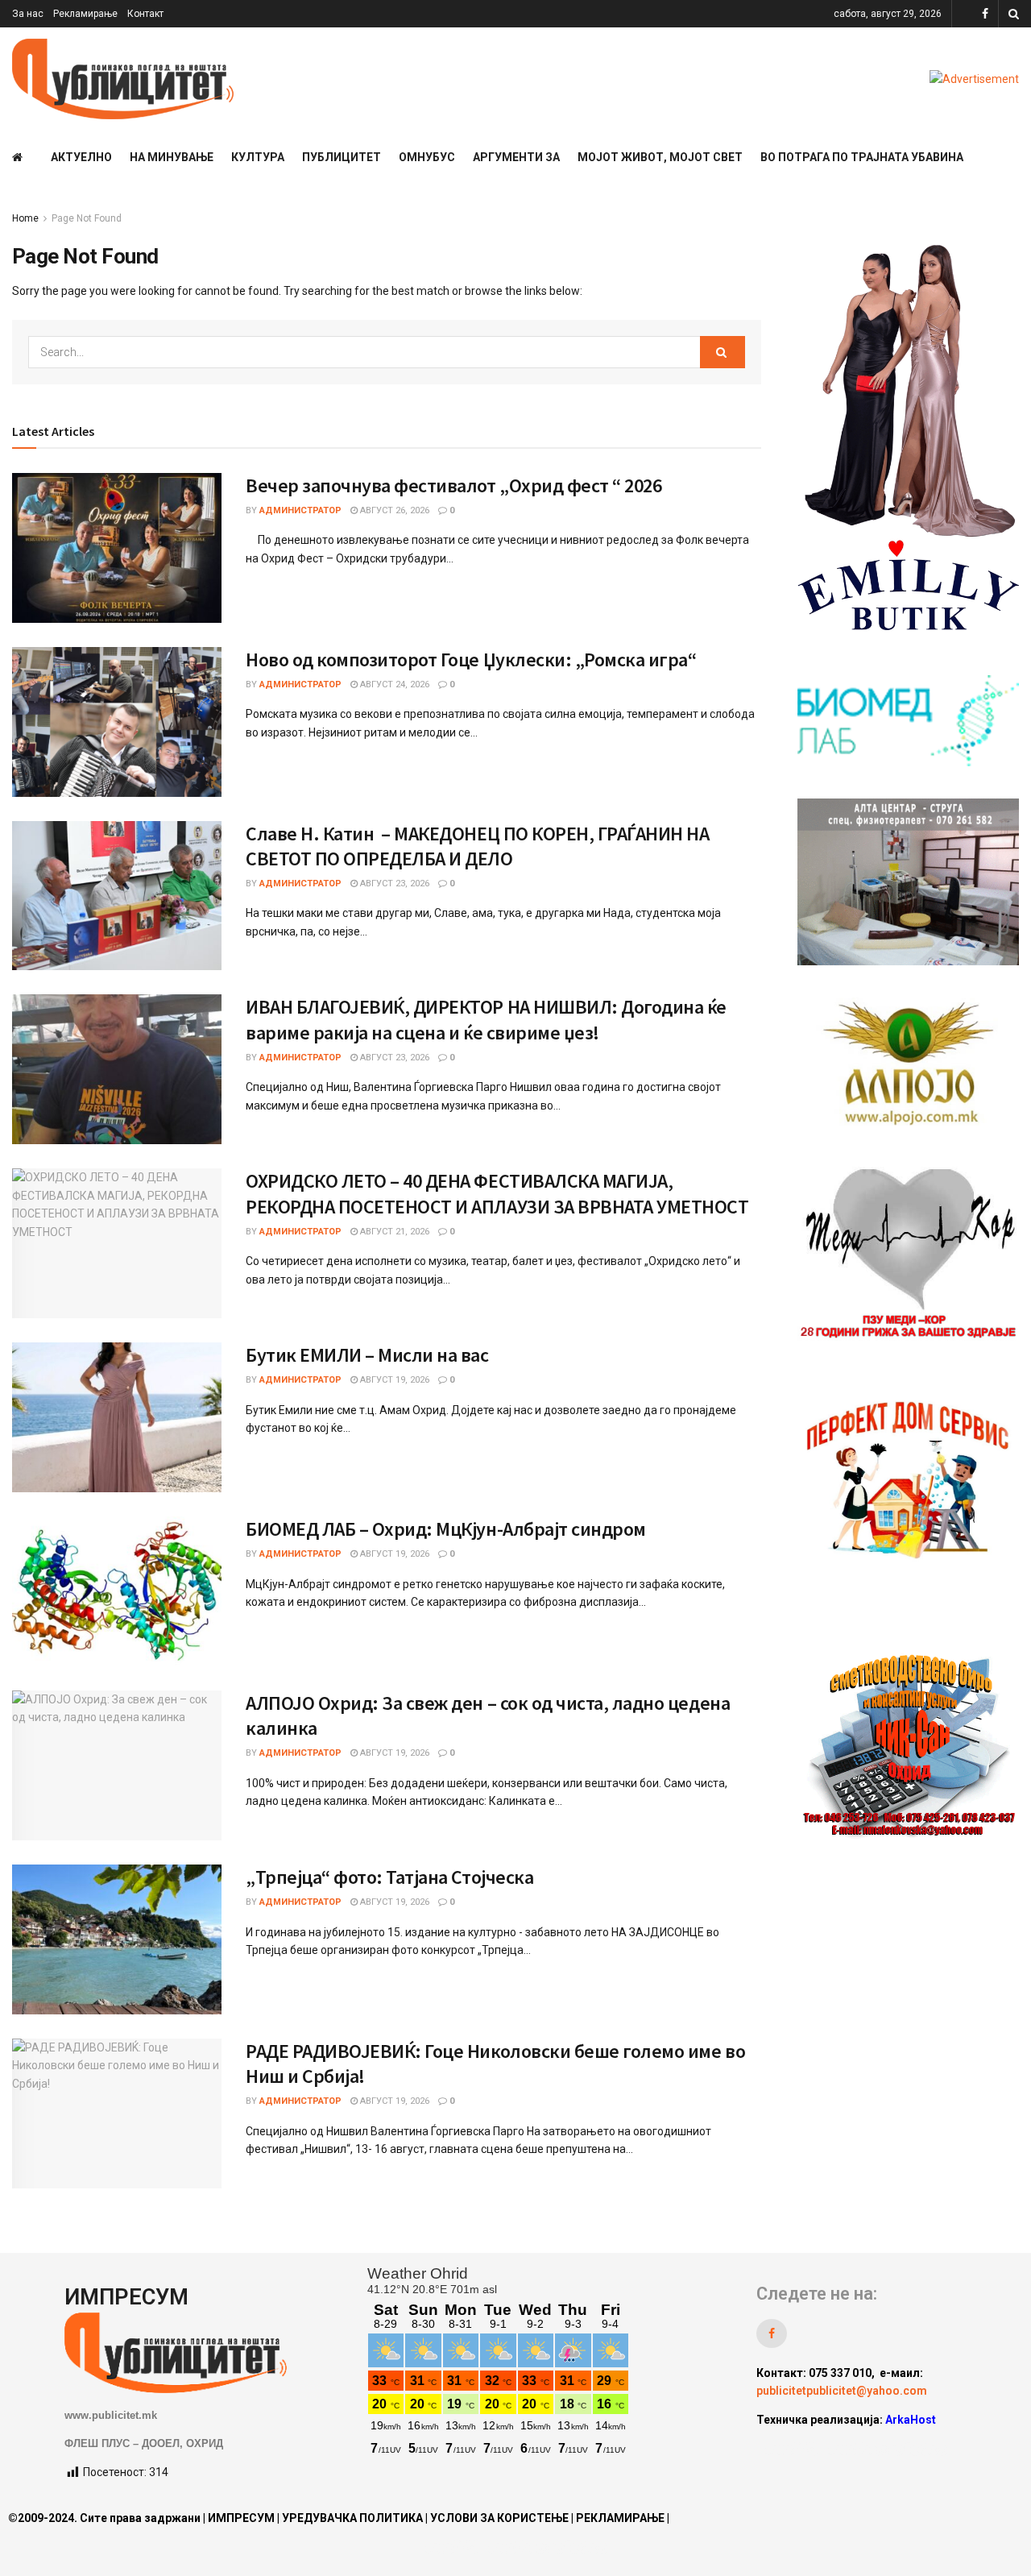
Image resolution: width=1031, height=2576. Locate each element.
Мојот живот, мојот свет (660, 157)
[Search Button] (1014, 14)
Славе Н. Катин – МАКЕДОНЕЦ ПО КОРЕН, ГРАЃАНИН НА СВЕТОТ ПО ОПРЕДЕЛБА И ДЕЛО (477, 846)
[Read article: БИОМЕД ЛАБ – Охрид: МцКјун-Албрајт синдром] (117, 1591)
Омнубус (427, 157)
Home (25, 218)
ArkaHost (911, 2420)
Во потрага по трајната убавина (862, 157)
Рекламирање (85, 14)
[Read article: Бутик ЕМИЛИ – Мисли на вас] (117, 1417)
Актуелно (81, 157)
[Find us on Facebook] (985, 14)
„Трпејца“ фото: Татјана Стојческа (389, 1877)
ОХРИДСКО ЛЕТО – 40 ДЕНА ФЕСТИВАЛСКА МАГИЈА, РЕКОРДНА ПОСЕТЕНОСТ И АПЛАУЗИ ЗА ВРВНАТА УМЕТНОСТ (497, 1193)
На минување (172, 157)
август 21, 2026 (393, 1232)
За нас (28, 14)
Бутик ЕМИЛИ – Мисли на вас (367, 1355)
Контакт (145, 14)
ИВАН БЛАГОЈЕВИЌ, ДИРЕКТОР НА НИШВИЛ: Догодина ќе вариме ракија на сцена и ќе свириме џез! (486, 1019)
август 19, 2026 (393, 1380)
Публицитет (342, 157)
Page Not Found (87, 218)
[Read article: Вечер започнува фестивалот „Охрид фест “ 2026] (117, 548)
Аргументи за (516, 157)
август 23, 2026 (393, 884)
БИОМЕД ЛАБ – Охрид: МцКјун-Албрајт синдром (446, 1529)
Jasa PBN (791, 2449)
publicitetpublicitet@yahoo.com (842, 2391)
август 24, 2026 (393, 684)
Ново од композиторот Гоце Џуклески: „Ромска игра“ (471, 660)
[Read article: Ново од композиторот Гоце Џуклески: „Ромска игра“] (117, 722)
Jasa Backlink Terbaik (887, 2449)
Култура (258, 157)
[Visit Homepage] (123, 79)
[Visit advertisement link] (974, 79)
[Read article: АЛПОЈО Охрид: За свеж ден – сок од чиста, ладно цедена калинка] (117, 1765)
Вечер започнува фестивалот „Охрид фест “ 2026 (453, 485)
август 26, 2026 (393, 510)
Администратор (300, 510)
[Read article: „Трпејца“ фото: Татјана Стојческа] (117, 1939)
